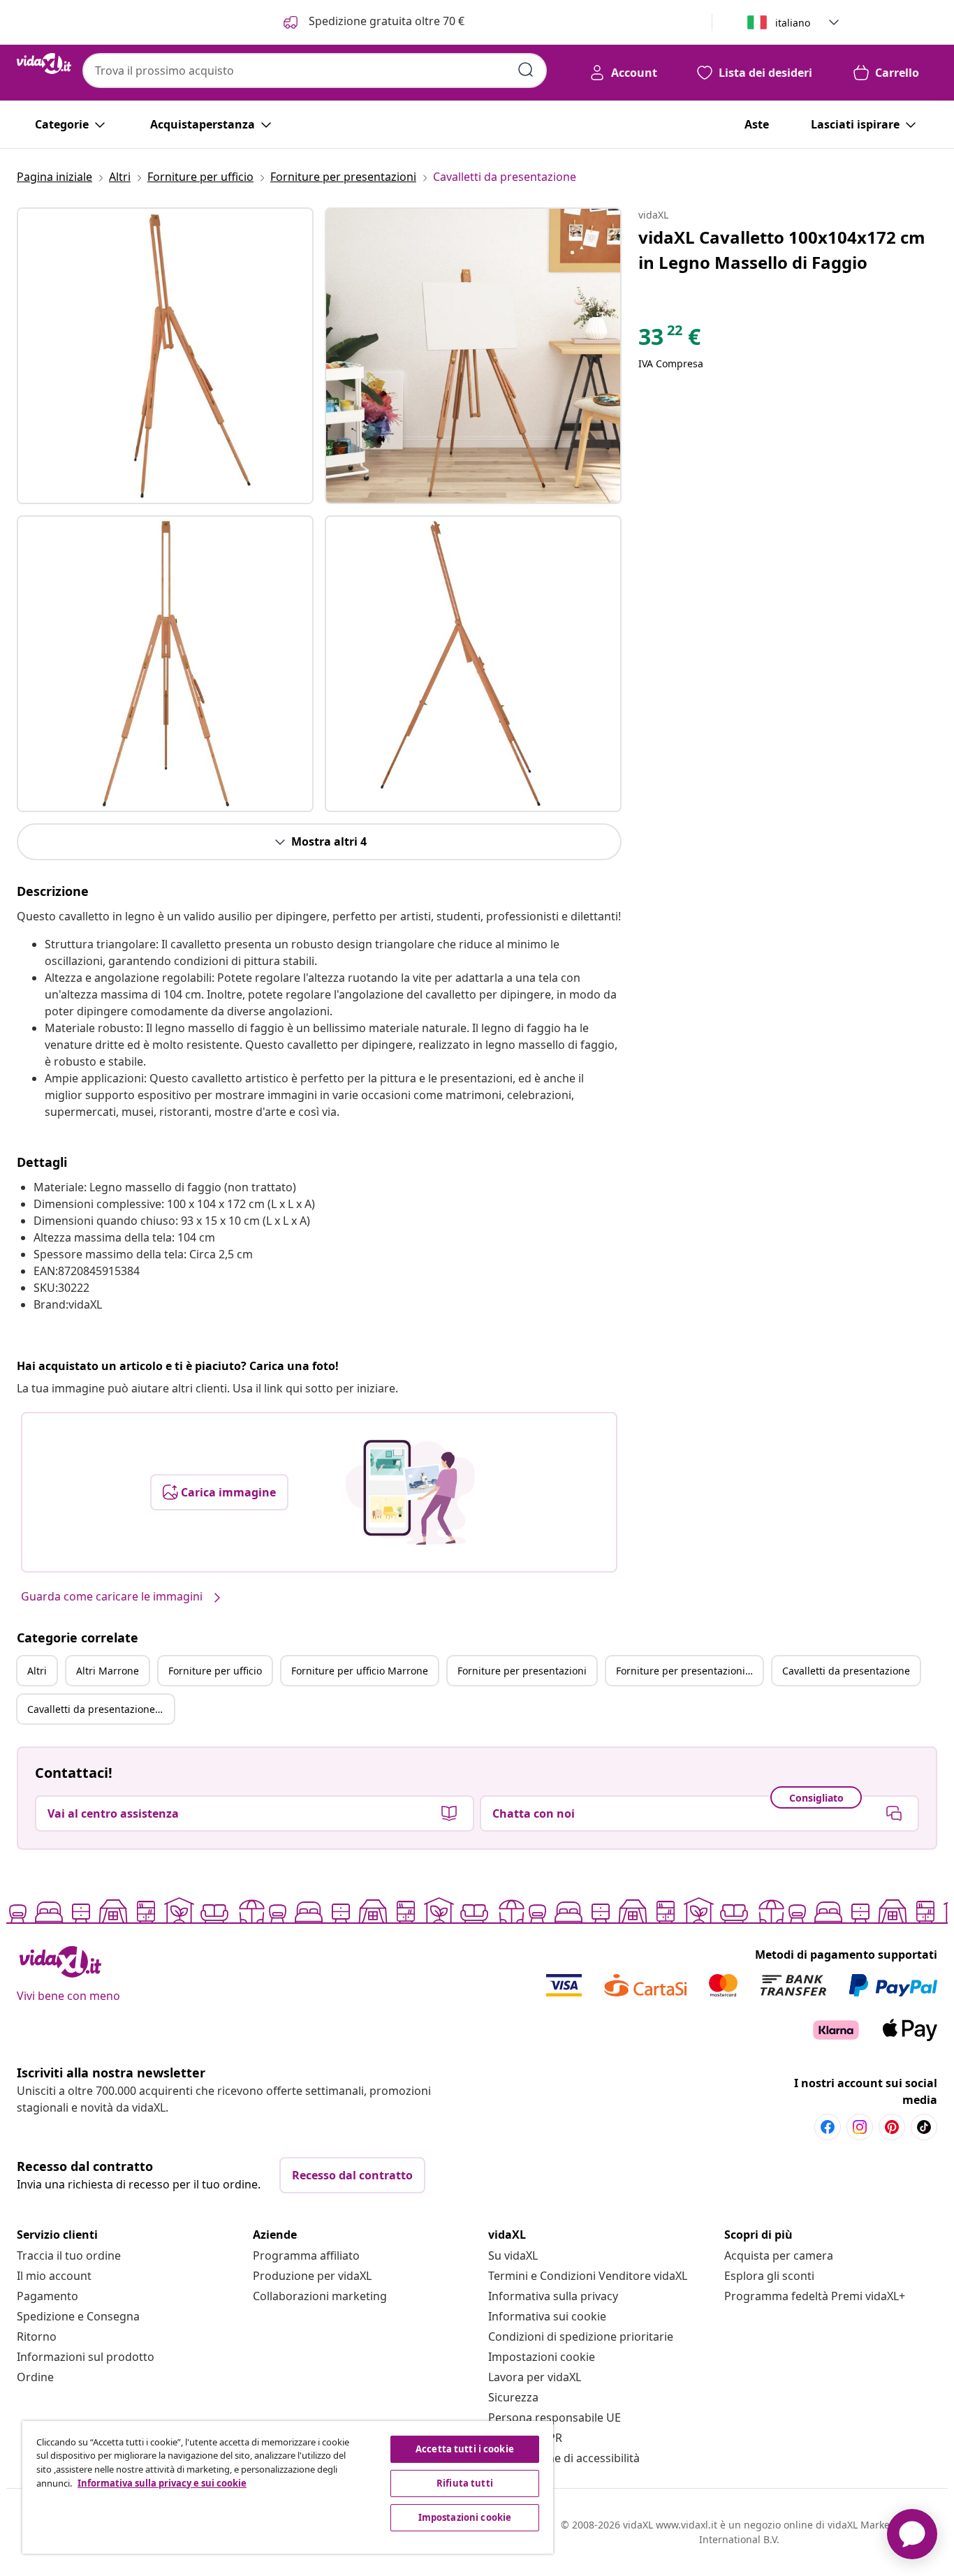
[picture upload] (410, 1492)
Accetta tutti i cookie (465, 2449)
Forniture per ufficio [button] (215, 1671)
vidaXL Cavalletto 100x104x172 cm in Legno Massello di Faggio (782, 250)
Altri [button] (37, 1671)
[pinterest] (892, 2127)
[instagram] (860, 2127)
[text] (669, 340)
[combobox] (315, 71)
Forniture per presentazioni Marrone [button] (689, 1671)
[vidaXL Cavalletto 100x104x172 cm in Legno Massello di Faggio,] (165, 356)
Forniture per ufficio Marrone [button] (360, 1671)
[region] (288, 2487)
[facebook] (828, 2127)
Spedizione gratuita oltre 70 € (385, 21)
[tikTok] (924, 2127)
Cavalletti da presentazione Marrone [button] (101, 1709)
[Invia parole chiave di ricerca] (526, 70)
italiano (793, 23)
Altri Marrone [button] (108, 1671)
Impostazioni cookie (542, 2357)
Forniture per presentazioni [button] (522, 1671)
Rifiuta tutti (465, 2483)
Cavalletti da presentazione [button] (846, 1671)
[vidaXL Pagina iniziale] (44, 64)
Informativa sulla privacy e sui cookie (162, 2483)
